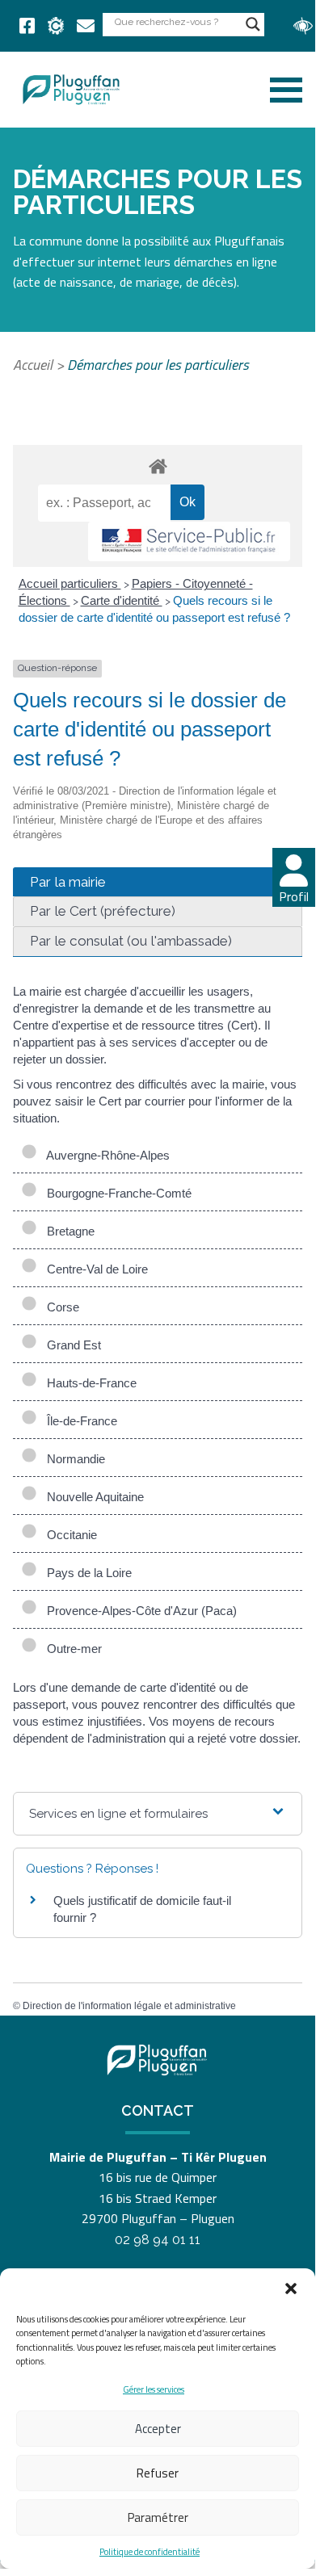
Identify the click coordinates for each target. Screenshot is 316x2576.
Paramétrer (158, 2517)
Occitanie (69, 1535)
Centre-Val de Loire (94, 1269)
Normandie (73, 1459)
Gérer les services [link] (154, 2389)
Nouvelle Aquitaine (92, 1497)
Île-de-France (79, 1421)
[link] (27, 26)
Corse (60, 1307)
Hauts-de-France (88, 1383)
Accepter (158, 2429)
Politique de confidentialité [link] (150, 2552)
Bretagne (67, 1231)
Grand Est (71, 1345)
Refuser (158, 2473)
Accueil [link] (33, 365)
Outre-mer (71, 1649)
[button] (291, 2289)
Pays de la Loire (86, 1573)
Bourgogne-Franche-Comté (116, 1193)
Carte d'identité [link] (122, 600)
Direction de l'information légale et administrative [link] (129, 2006)
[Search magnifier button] (253, 24)
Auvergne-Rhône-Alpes (105, 1155)
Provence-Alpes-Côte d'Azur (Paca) (139, 1611)
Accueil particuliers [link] (70, 583)
